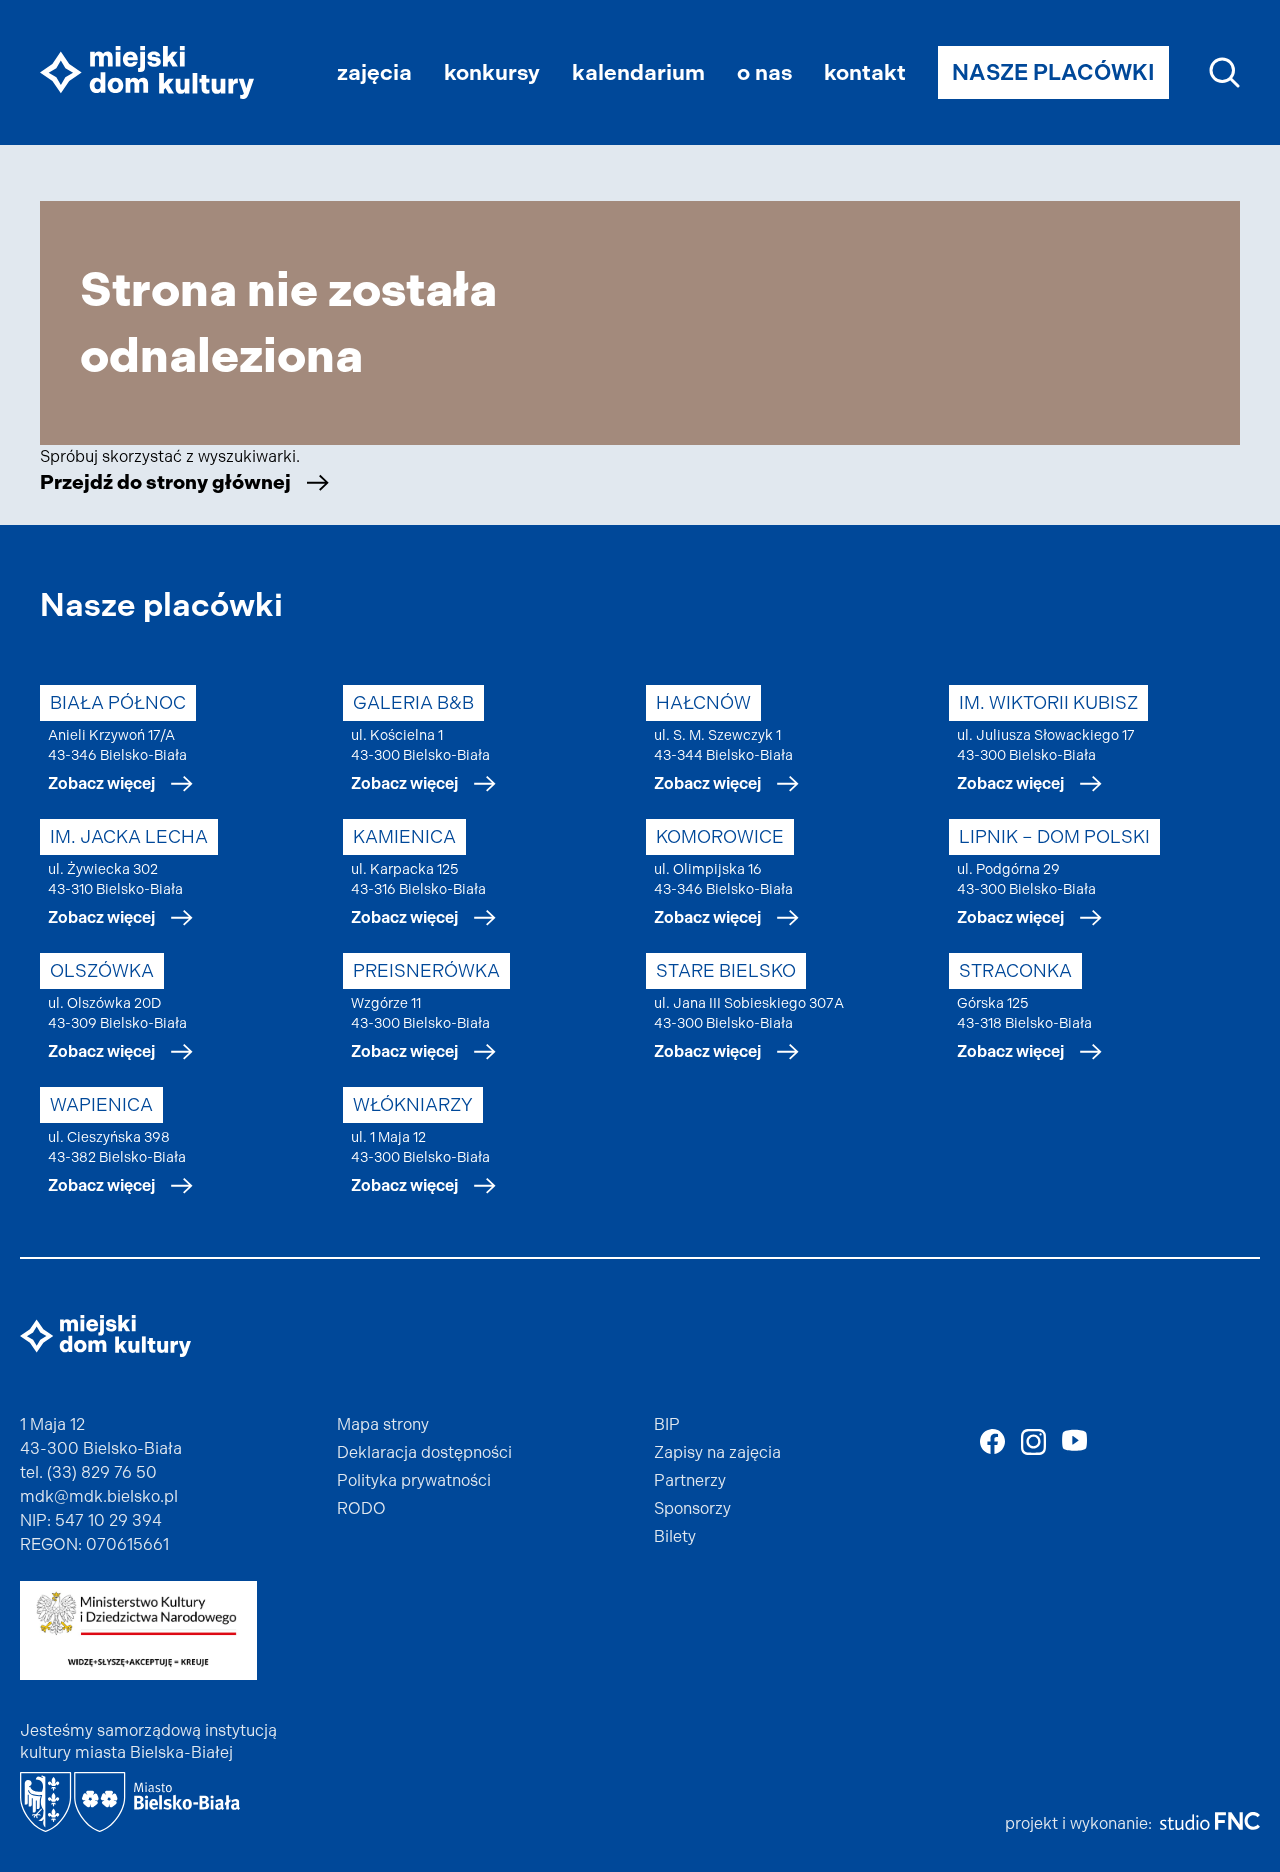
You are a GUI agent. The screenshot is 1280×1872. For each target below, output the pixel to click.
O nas (764, 72)
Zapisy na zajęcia (717, 1452)
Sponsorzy (692, 1508)
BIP (667, 1424)
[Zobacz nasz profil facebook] (992, 1441)
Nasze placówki (1053, 72)
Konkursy (492, 72)
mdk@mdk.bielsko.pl (99, 1496)
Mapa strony (383, 1424)
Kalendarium (638, 72)
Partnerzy (690, 1480)
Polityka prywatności (414, 1480)
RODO (361, 1508)
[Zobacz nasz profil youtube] (1074, 1439)
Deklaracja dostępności (424, 1452)
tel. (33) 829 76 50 (88, 1472)
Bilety (675, 1536)
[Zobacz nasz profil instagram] (1033, 1442)
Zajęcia (374, 72)
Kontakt (865, 72)
